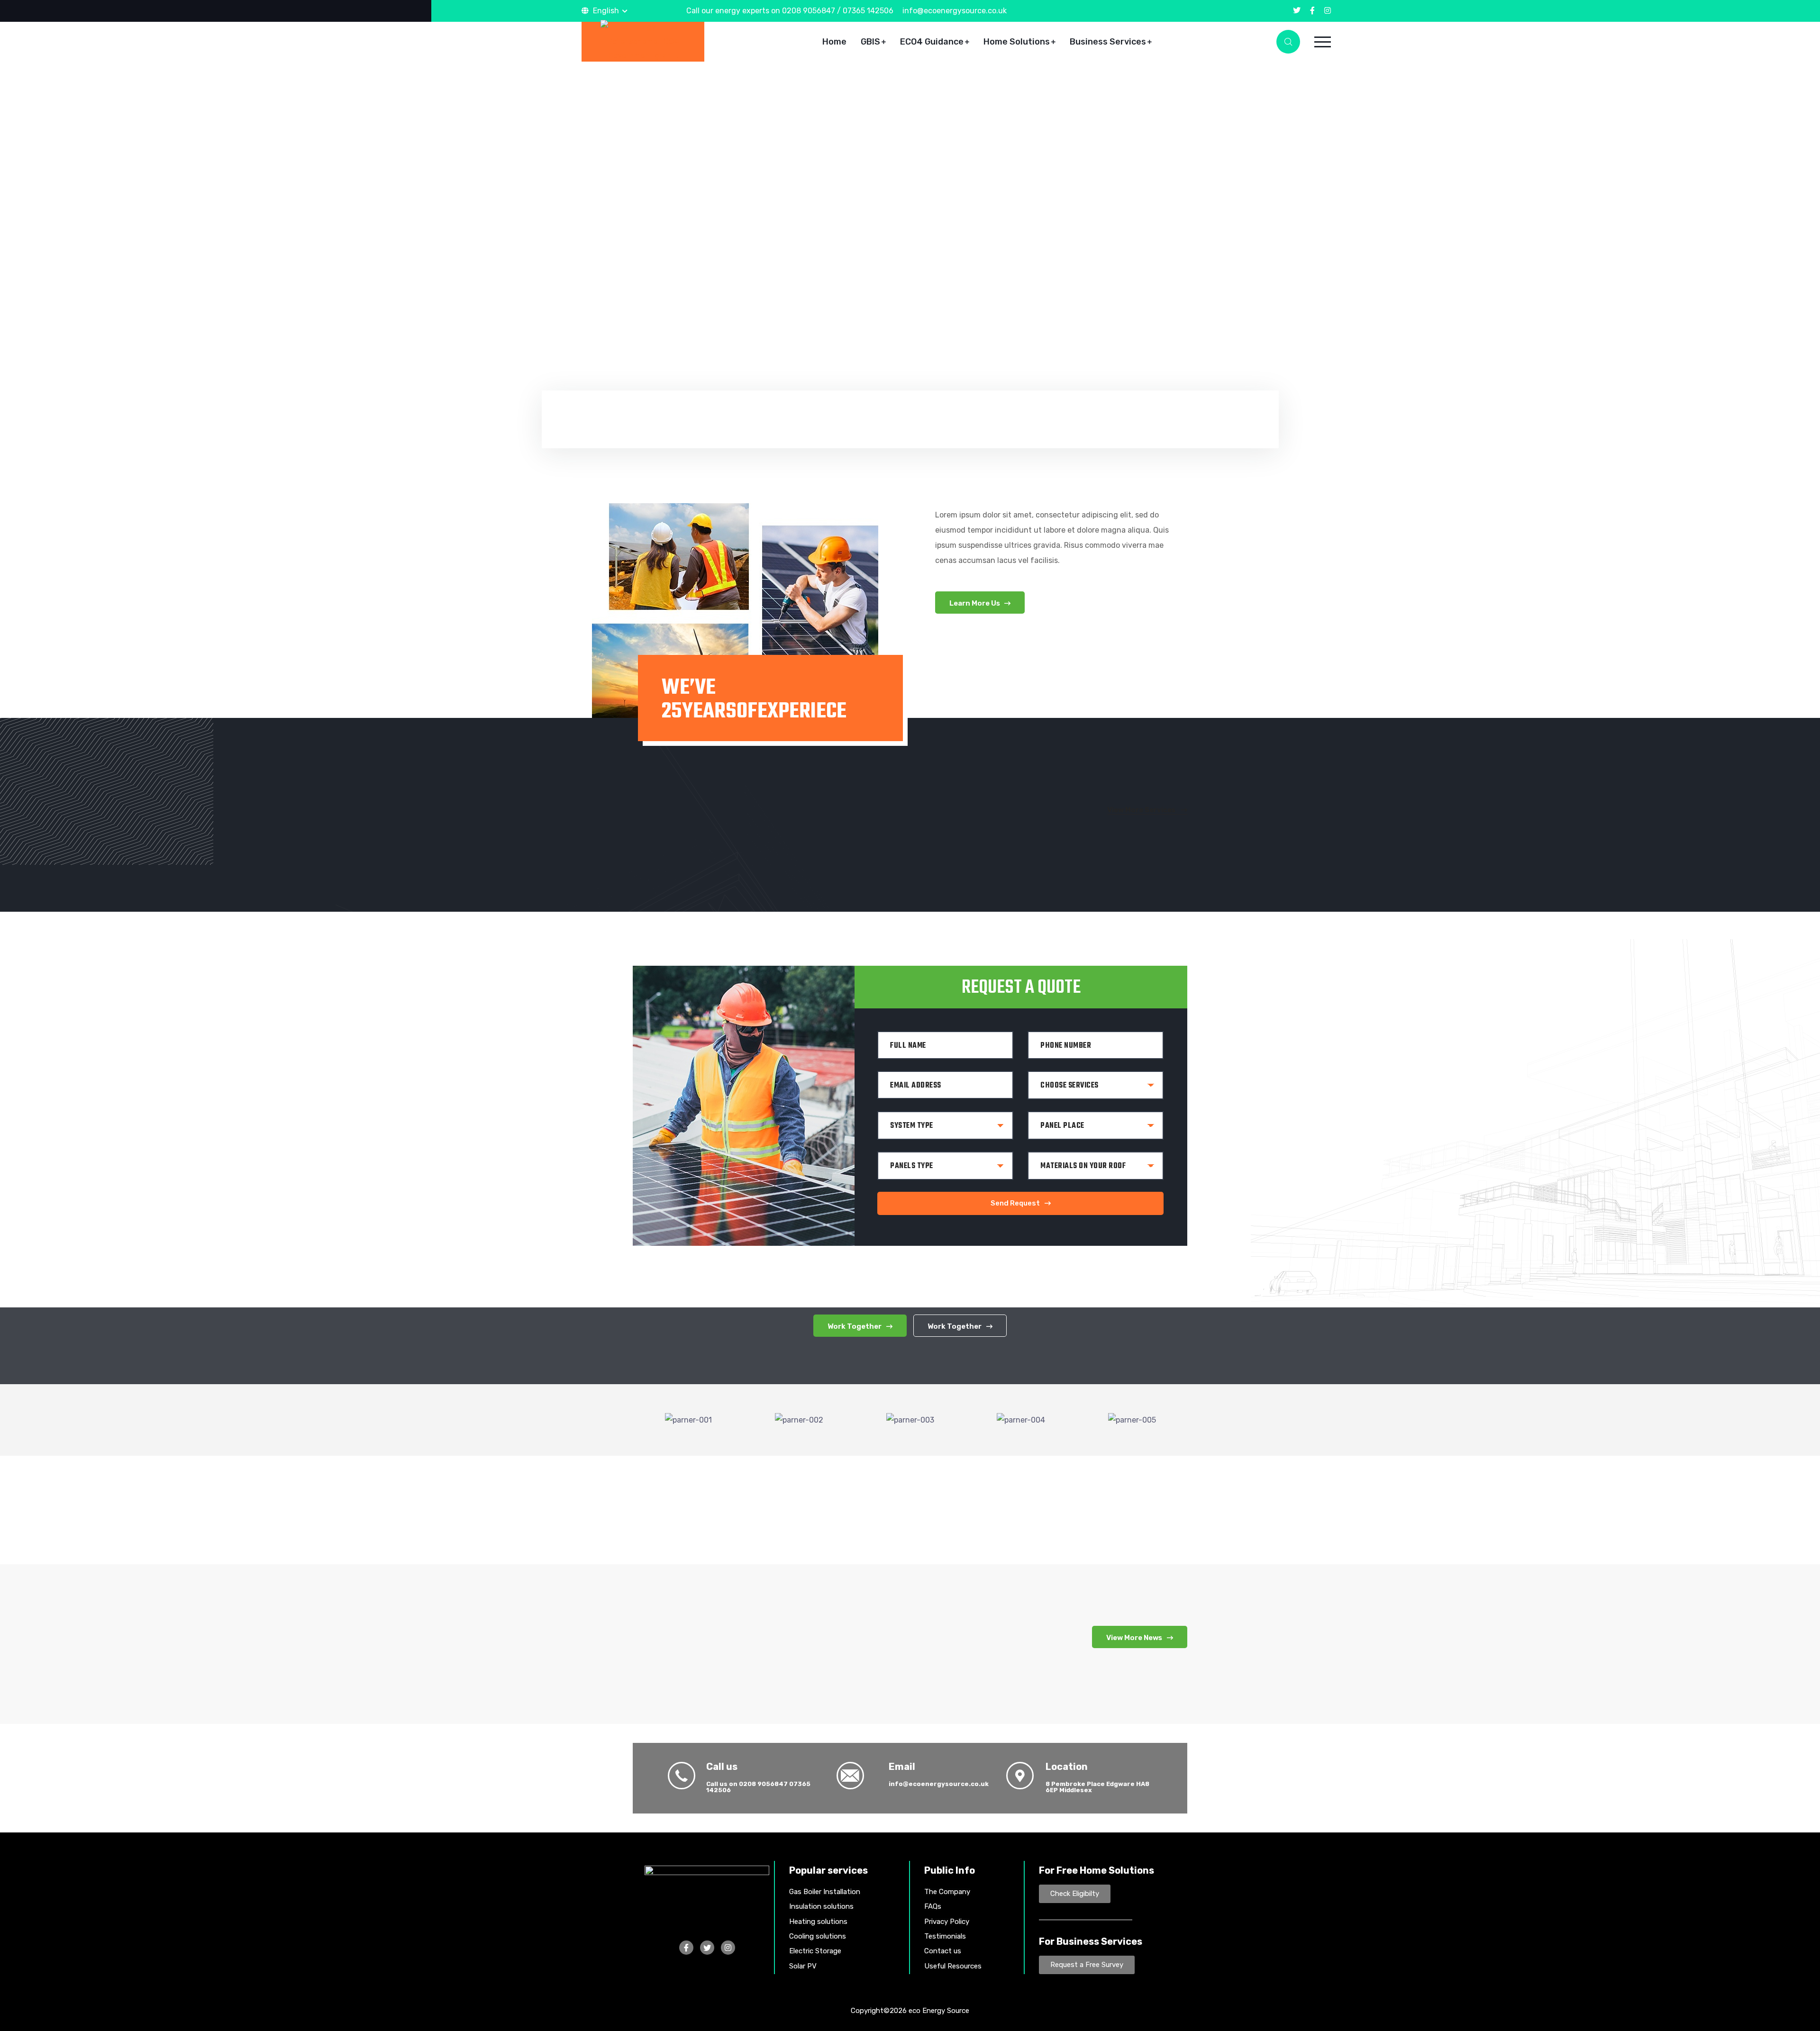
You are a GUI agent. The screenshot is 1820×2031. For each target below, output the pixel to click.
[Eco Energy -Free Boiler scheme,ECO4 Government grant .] (643, 41)
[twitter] (1297, 11)
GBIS (870, 42)
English (606, 11)
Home (834, 42)
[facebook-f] (1312, 11)
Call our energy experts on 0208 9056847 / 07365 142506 (790, 11)
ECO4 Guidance (932, 42)
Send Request (1015, 1203)
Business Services (1108, 42)
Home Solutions (1017, 42)
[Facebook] (686, 1948)
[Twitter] (707, 1948)
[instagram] (1328, 11)
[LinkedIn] (728, 1948)
